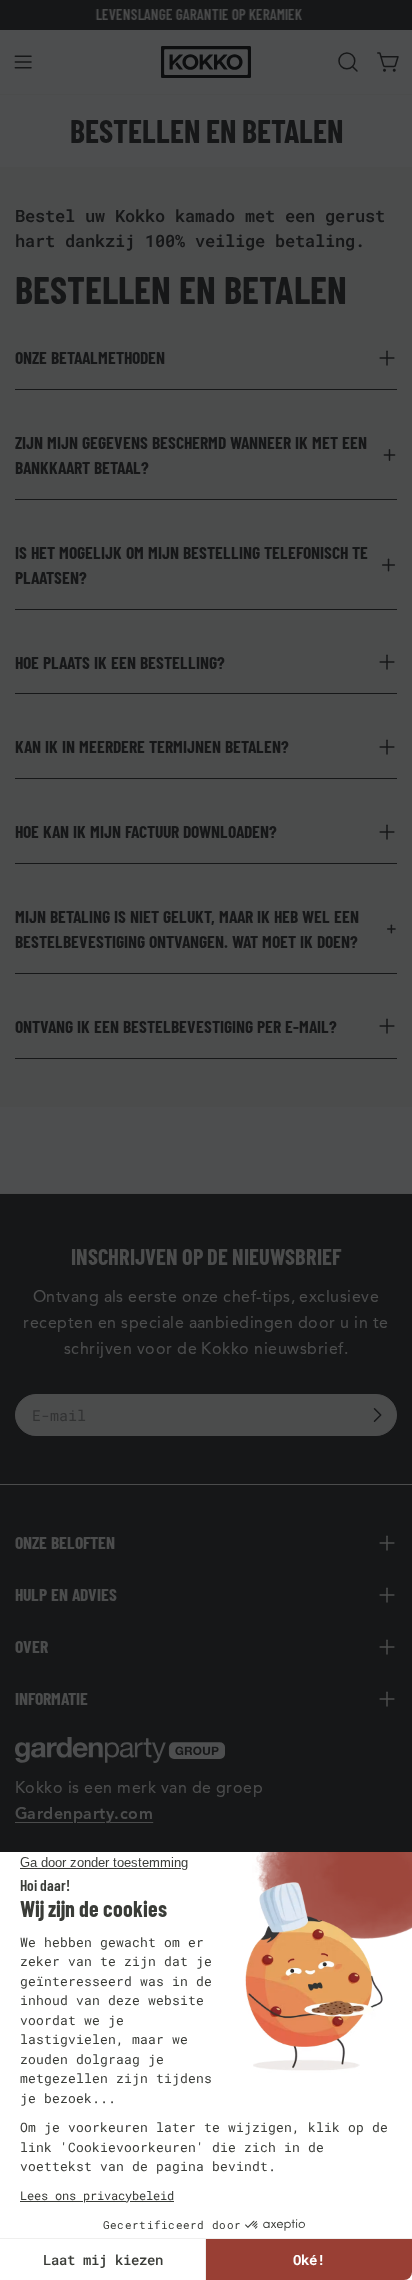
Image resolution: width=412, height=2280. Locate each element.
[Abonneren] (377, 1415)
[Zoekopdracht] (348, 62)
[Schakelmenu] (23, 62)
